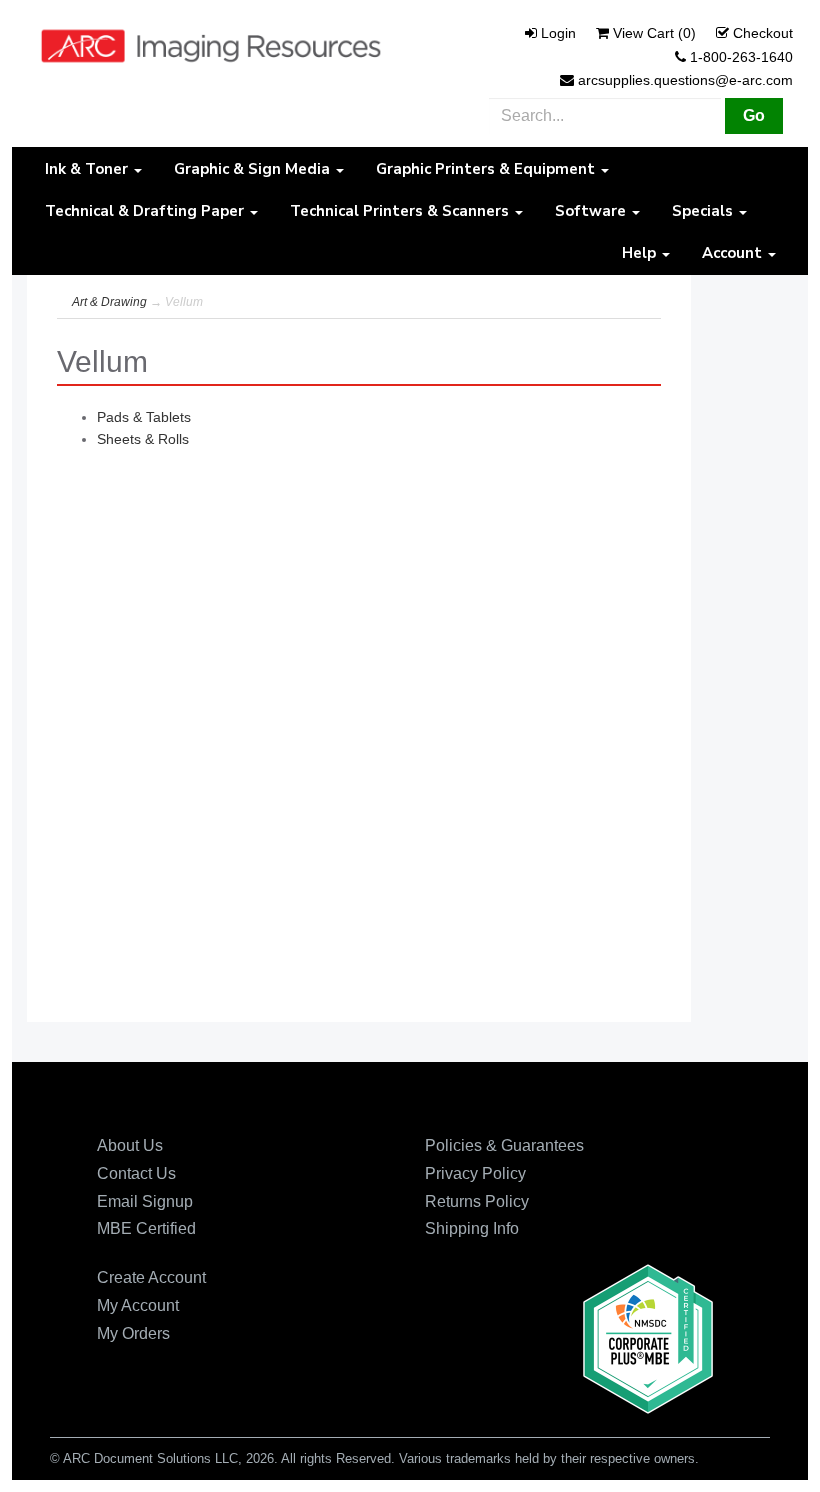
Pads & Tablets (144, 417)
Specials (704, 211)
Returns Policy (477, 1201)
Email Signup (145, 1201)
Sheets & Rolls (143, 439)
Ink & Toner (88, 169)
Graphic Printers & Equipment (487, 169)
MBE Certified (146, 1228)
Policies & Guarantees (504, 1145)
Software (592, 211)
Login (558, 33)
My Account (138, 1305)
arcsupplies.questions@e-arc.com (685, 80)
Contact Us (136, 1173)
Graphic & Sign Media (254, 169)
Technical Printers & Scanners (401, 211)
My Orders (133, 1333)
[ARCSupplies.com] (211, 45)
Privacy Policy (475, 1173)
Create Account (151, 1277)
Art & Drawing (109, 302)
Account (734, 253)
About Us (130, 1145)
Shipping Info (472, 1228)
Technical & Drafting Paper (146, 211)
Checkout (763, 33)
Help (641, 253)
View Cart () (654, 33)
